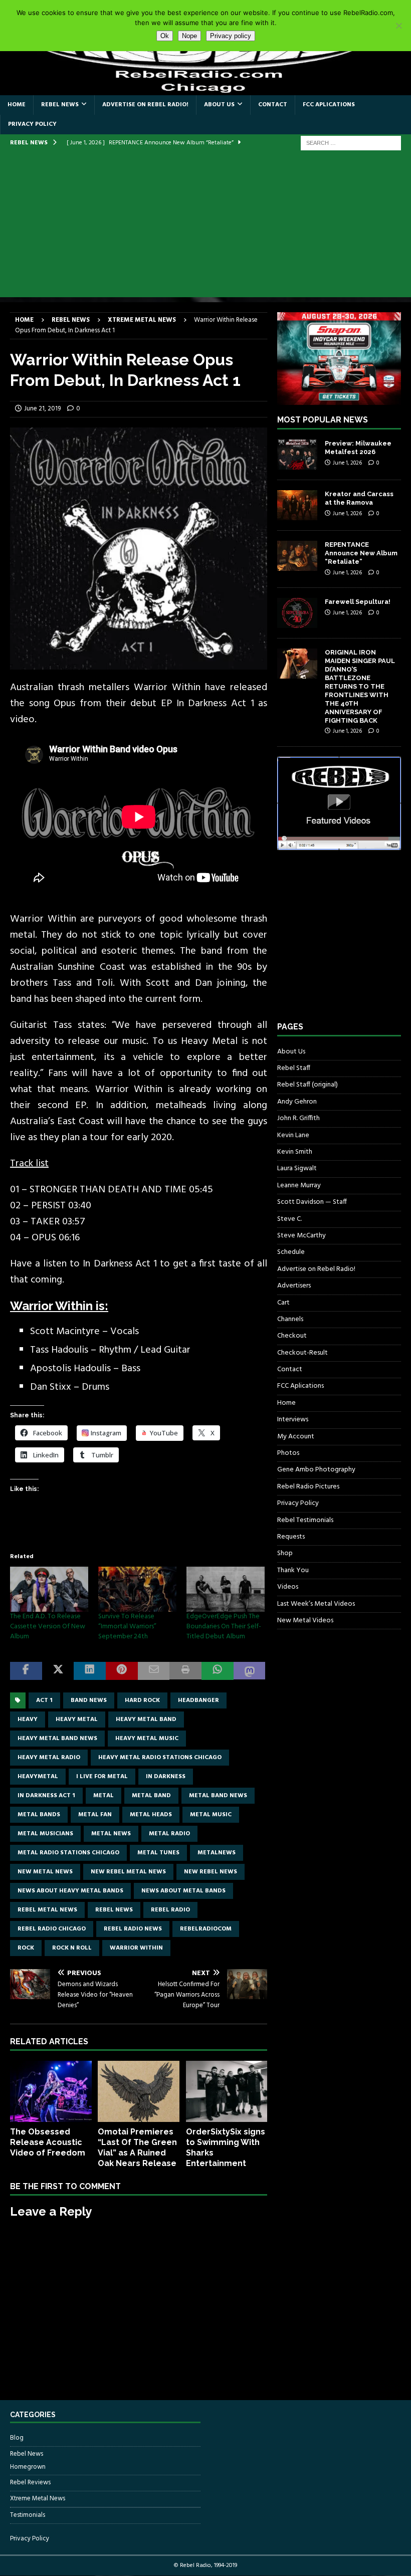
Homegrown (28, 2467)
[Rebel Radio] (205, 89)
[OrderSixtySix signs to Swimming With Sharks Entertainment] (227, 2091)
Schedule (291, 1252)
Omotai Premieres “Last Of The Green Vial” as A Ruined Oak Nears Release (137, 2147)
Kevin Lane (293, 1135)
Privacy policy (231, 36)
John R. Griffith (298, 1118)
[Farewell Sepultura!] (297, 613)
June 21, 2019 (42, 409)
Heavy (28, 1720)
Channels (290, 1319)
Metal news (111, 1834)
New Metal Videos (305, 1621)
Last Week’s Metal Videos (316, 1604)
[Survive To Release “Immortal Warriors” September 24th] (137, 1589)
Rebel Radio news (133, 1929)
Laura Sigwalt (297, 1168)
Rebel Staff (294, 1068)
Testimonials (28, 2515)
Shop (285, 1553)
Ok (165, 36)
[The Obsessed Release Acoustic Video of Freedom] (51, 2091)
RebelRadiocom (206, 1929)
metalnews (217, 1853)
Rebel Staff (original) (307, 1085)
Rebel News (60, 105)
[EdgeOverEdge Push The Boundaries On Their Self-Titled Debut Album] (226, 1589)
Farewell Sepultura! (358, 602)
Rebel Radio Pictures (308, 1487)
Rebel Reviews (30, 2483)
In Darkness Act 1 (46, 1796)
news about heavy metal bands (70, 1891)
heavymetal (38, 1777)
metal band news (218, 1796)
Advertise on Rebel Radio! (145, 105)
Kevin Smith (295, 1152)
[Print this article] (185, 1671)
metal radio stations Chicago (68, 1853)
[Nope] (398, 26)
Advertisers (294, 1286)
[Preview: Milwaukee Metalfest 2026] (297, 455)
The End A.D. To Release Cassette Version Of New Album (48, 1627)
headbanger (198, 1700)
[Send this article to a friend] (154, 1671)
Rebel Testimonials (305, 1520)
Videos (288, 1587)
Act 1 (44, 1700)
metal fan (95, 1815)
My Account (296, 1437)
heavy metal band (146, 1720)
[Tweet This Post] (58, 1671)
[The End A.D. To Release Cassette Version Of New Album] (49, 1589)
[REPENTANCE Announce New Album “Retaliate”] (297, 556)
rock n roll (72, 1948)
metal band (151, 1796)
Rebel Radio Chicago (52, 1929)
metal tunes (158, 1853)
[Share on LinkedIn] (90, 1671)
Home (17, 105)
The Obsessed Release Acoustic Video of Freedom (48, 2142)
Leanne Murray (299, 1186)
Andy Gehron (297, 1102)
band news (89, 1700)
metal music (211, 1815)
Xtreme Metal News (38, 2499)
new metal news (45, 1872)
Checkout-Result (302, 1353)
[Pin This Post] (122, 1671)
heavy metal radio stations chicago (160, 1758)
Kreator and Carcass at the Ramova (359, 498)
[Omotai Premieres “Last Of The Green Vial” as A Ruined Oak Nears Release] (139, 2091)
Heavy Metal (77, 1720)
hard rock (142, 1700)
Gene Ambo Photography (316, 1470)
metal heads (151, 1815)
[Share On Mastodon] (250, 1671)
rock (26, 1948)
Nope (189, 36)
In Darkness (166, 1777)
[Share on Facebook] (26, 1671)
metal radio (169, 1834)
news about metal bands (183, 1891)
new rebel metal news (128, 1872)
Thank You (293, 1570)
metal (104, 1796)
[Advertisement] (205, 227)
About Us (219, 105)
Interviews (293, 1420)
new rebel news (211, 1872)
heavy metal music (147, 1739)
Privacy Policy (32, 124)
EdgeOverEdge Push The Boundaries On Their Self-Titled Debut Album (224, 1627)
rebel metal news (47, 1910)
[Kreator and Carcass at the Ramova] (297, 505)
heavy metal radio (49, 1758)
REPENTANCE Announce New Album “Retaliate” (361, 553)
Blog (17, 2438)
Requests (291, 1537)
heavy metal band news (57, 1739)
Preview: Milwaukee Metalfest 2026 (358, 448)
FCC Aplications (329, 105)
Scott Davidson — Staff (312, 1202)
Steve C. (289, 1219)
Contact (273, 105)
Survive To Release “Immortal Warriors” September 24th (127, 1627)
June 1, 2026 (347, 463)
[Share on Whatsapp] (218, 1671)
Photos (288, 1453)
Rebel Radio (170, 1910)
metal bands (39, 1815)
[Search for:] (351, 143)
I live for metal (102, 1777)
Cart (283, 1303)
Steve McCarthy (301, 1236)
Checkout (292, 1336)
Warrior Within (136, 1948)
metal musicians (45, 1834)
